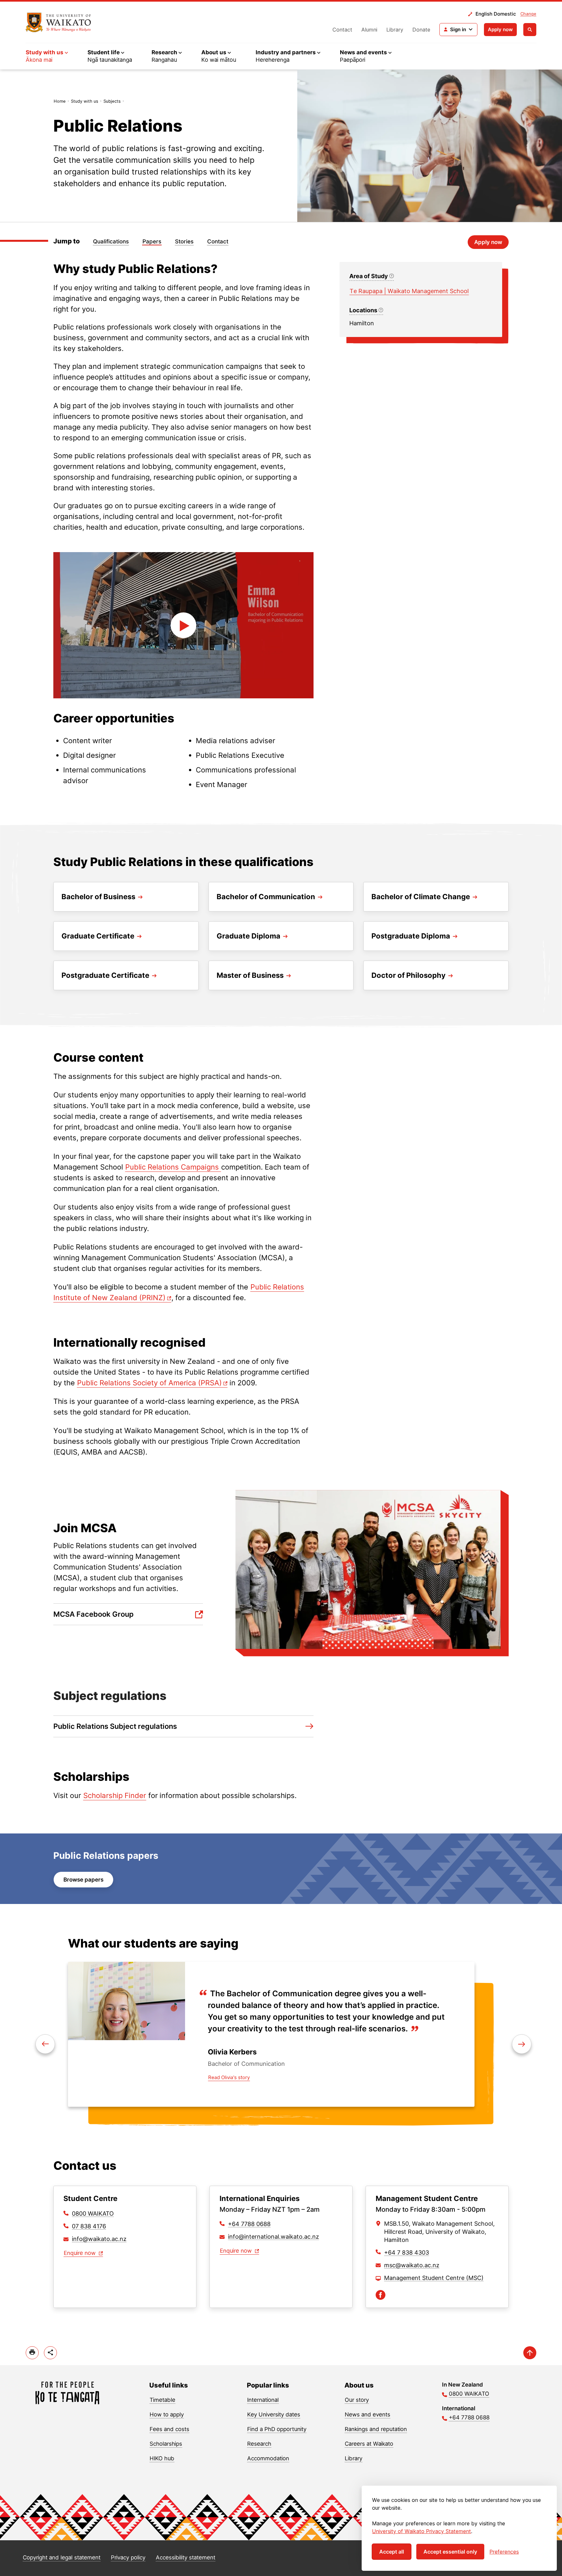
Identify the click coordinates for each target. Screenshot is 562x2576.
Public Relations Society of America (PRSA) (149, 1383)
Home (60, 101)
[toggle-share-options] (50, 2353)
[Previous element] (522, 2044)
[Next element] (45, 2044)
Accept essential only (450, 2552)
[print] (32, 2353)
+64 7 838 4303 (407, 2252)
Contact (342, 30)
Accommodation (268, 2458)
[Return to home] (58, 22)
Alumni (369, 30)
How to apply (167, 2414)
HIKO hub (162, 2458)
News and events (368, 2414)
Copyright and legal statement (62, 2557)
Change (528, 14)
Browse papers (83, 1880)
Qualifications (111, 241)
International (263, 2400)
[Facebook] (381, 2295)
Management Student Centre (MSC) (434, 2278)
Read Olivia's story (229, 2077)
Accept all (392, 2552)
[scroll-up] (530, 2353)
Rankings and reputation (376, 2429)
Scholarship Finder (115, 1795)
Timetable (162, 2400)
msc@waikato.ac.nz (412, 2265)
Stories (184, 241)
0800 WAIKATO (93, 2214)
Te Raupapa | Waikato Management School (409, 291)
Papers (152, 241)
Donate (421, 30)
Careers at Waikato (369, 2444)
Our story (357, 2400)
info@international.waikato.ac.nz (274, 2237)
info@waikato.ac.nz (99, 2239)
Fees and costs (169, 2429)
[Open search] (530, 30)
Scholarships (166, 2444)
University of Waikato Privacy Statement (421, 2531)
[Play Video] (183, 625)
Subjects (112, 101)
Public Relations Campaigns (173, 1167)
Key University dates (274, 2414)
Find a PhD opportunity (277, 2429)
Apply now (500, 29)
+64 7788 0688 (249, 2224)
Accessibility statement (186, 2557)
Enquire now (80, 2253)
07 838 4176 (89, 2226)
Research (259, 2444)
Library (395, 30)
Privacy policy (128, 2557)
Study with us (85, 101)
